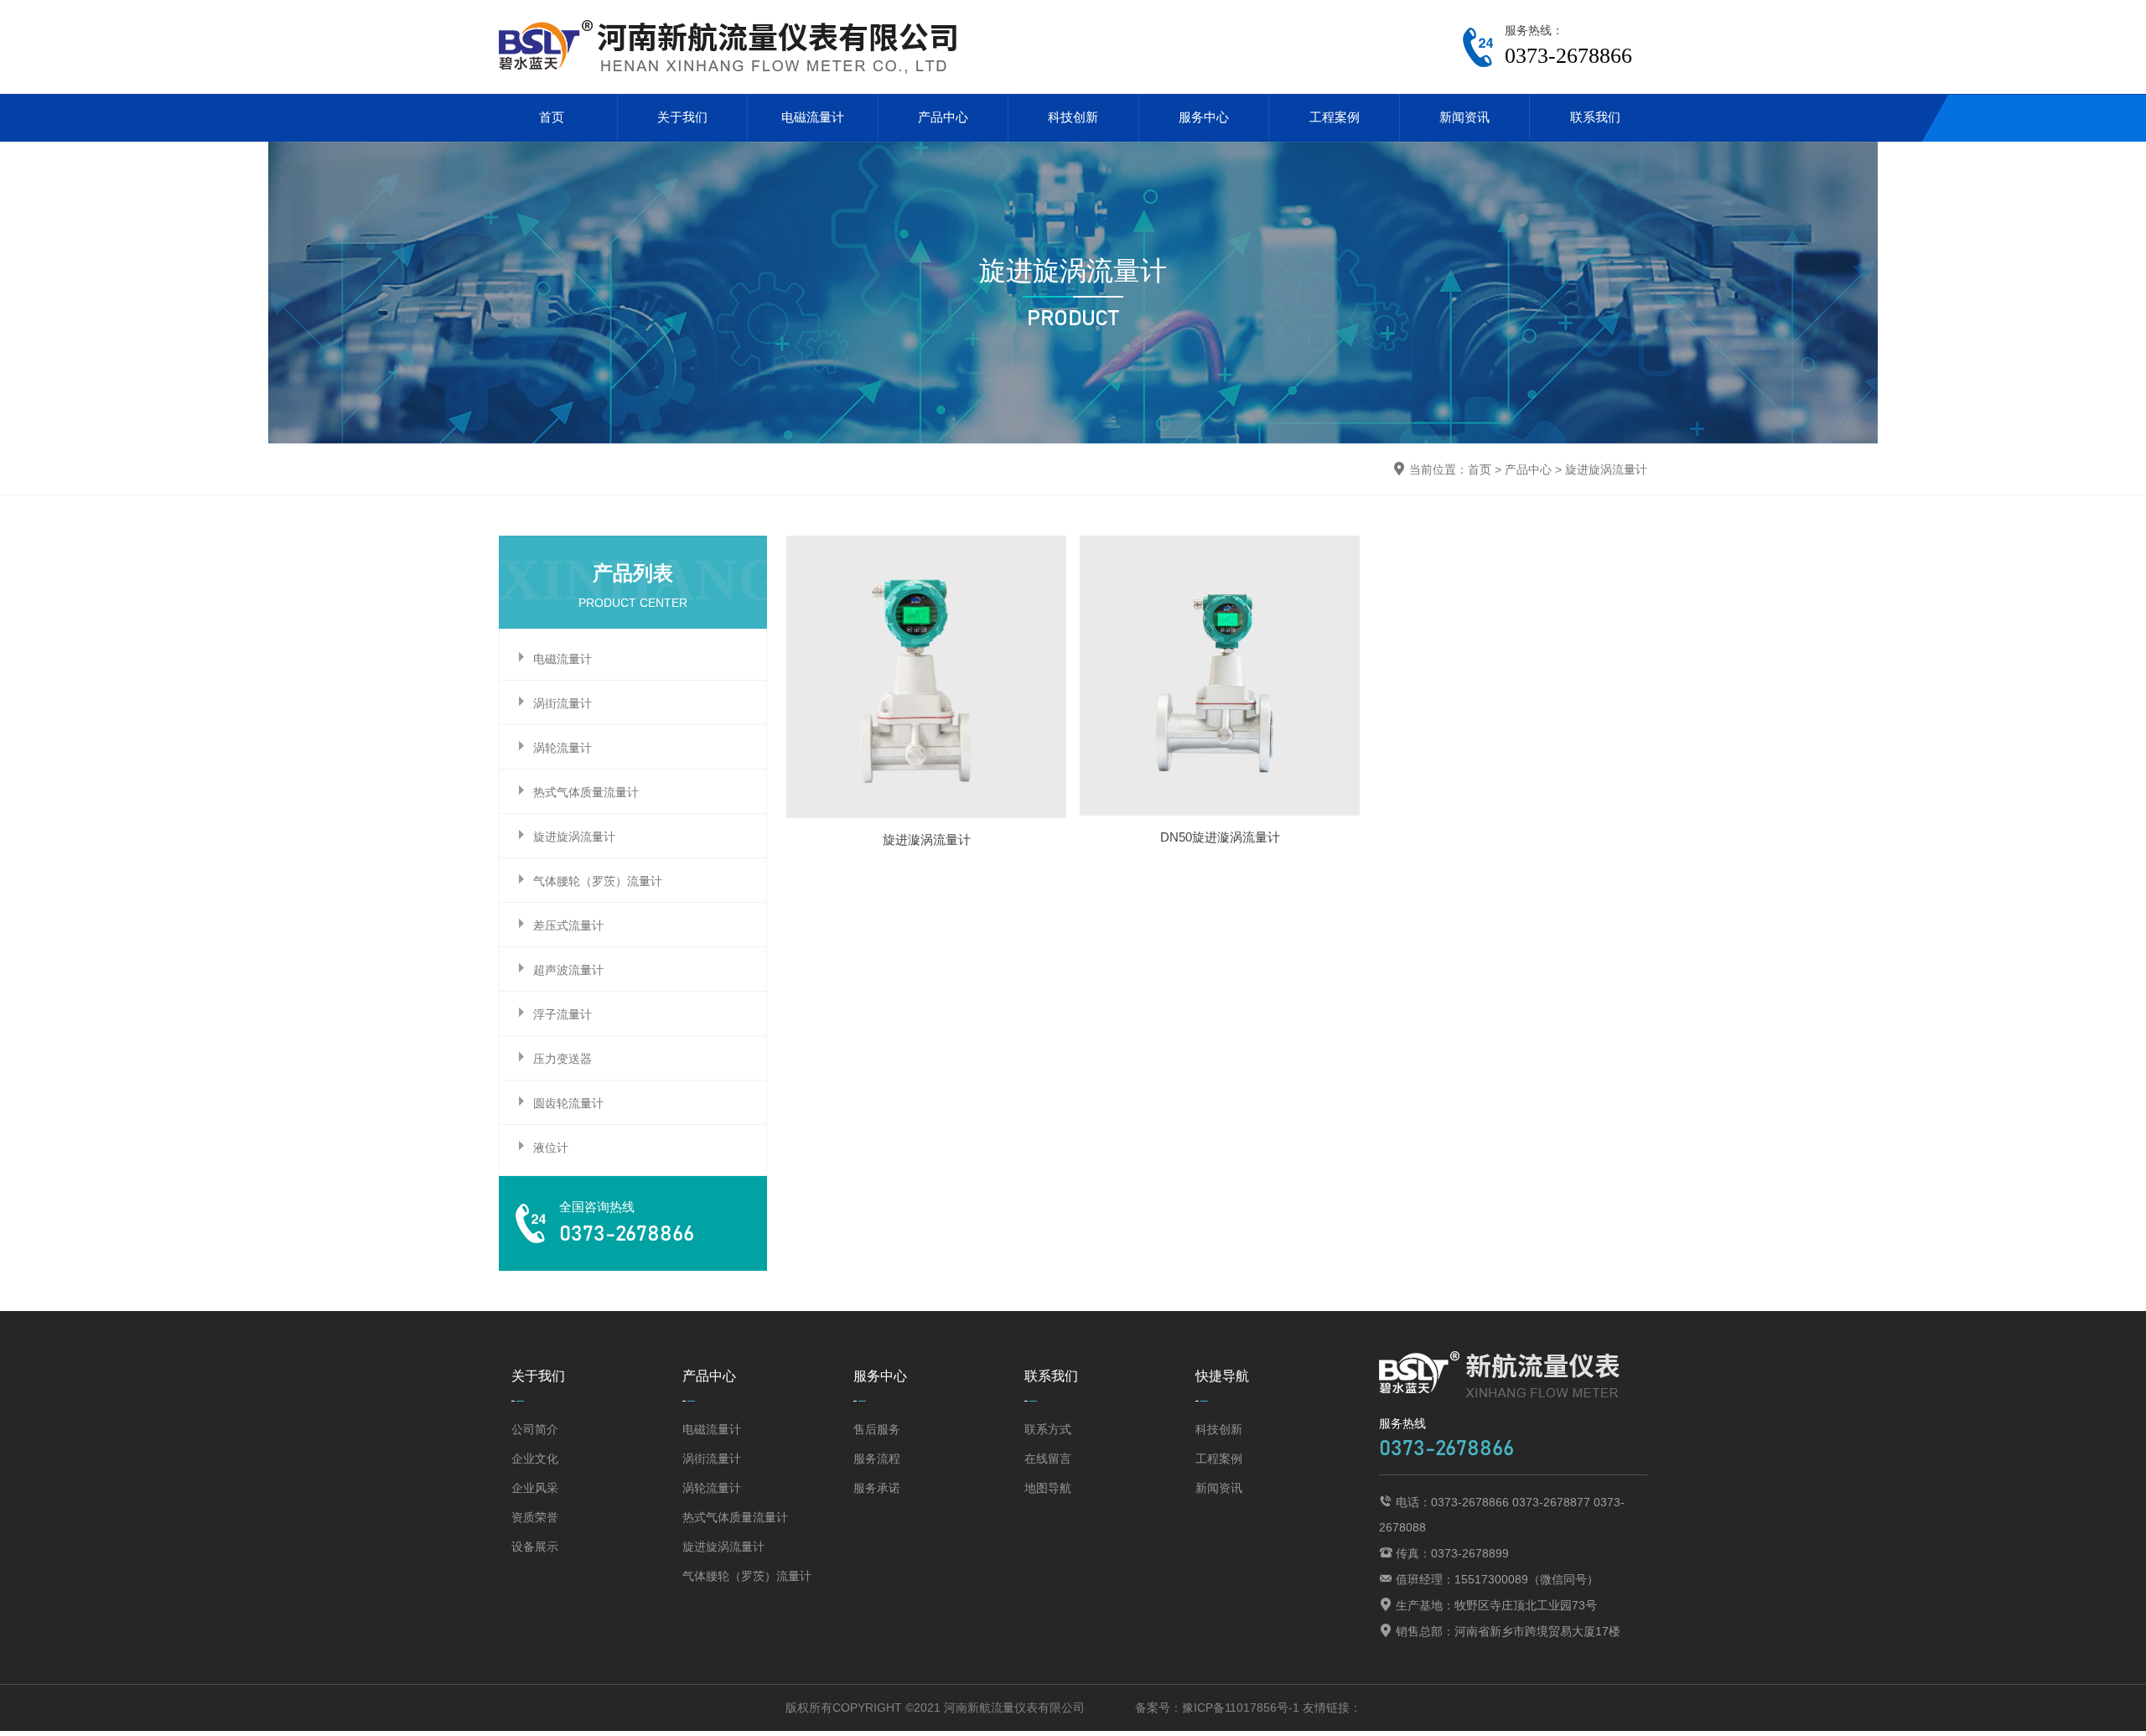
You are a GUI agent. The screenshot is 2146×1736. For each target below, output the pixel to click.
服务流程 (877, 1459)
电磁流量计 (813, 117)
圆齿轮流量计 (567, 1103)
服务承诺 (877, 1488)
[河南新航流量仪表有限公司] (734, 47)
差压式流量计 (567, 925)
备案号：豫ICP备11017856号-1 (1217, 1707)
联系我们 (1595, 117)
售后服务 (877, 1429)
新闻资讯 (1464, 117)
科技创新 (1073, 117)
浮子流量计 (561, 1014)
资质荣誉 (535, 1517)
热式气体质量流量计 (584, 792)
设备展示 (535, 1547)
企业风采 (535, 1488)
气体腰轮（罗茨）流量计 (596, 881)
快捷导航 (1222, 1376)
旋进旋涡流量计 (1606, 469)
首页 (552, 117)
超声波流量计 (567, 970)
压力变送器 (561, 1059)
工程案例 (1335, 117)
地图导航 (1048, 1488)
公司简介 (535, 1429)
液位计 (549, 1148)
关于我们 (682, 117)
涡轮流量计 (561, 748)
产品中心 (943, 117)
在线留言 (1048, 1459)
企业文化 (535, 1459)
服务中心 (1204, 117)
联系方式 (1048, 1429)
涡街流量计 (561, 703)
